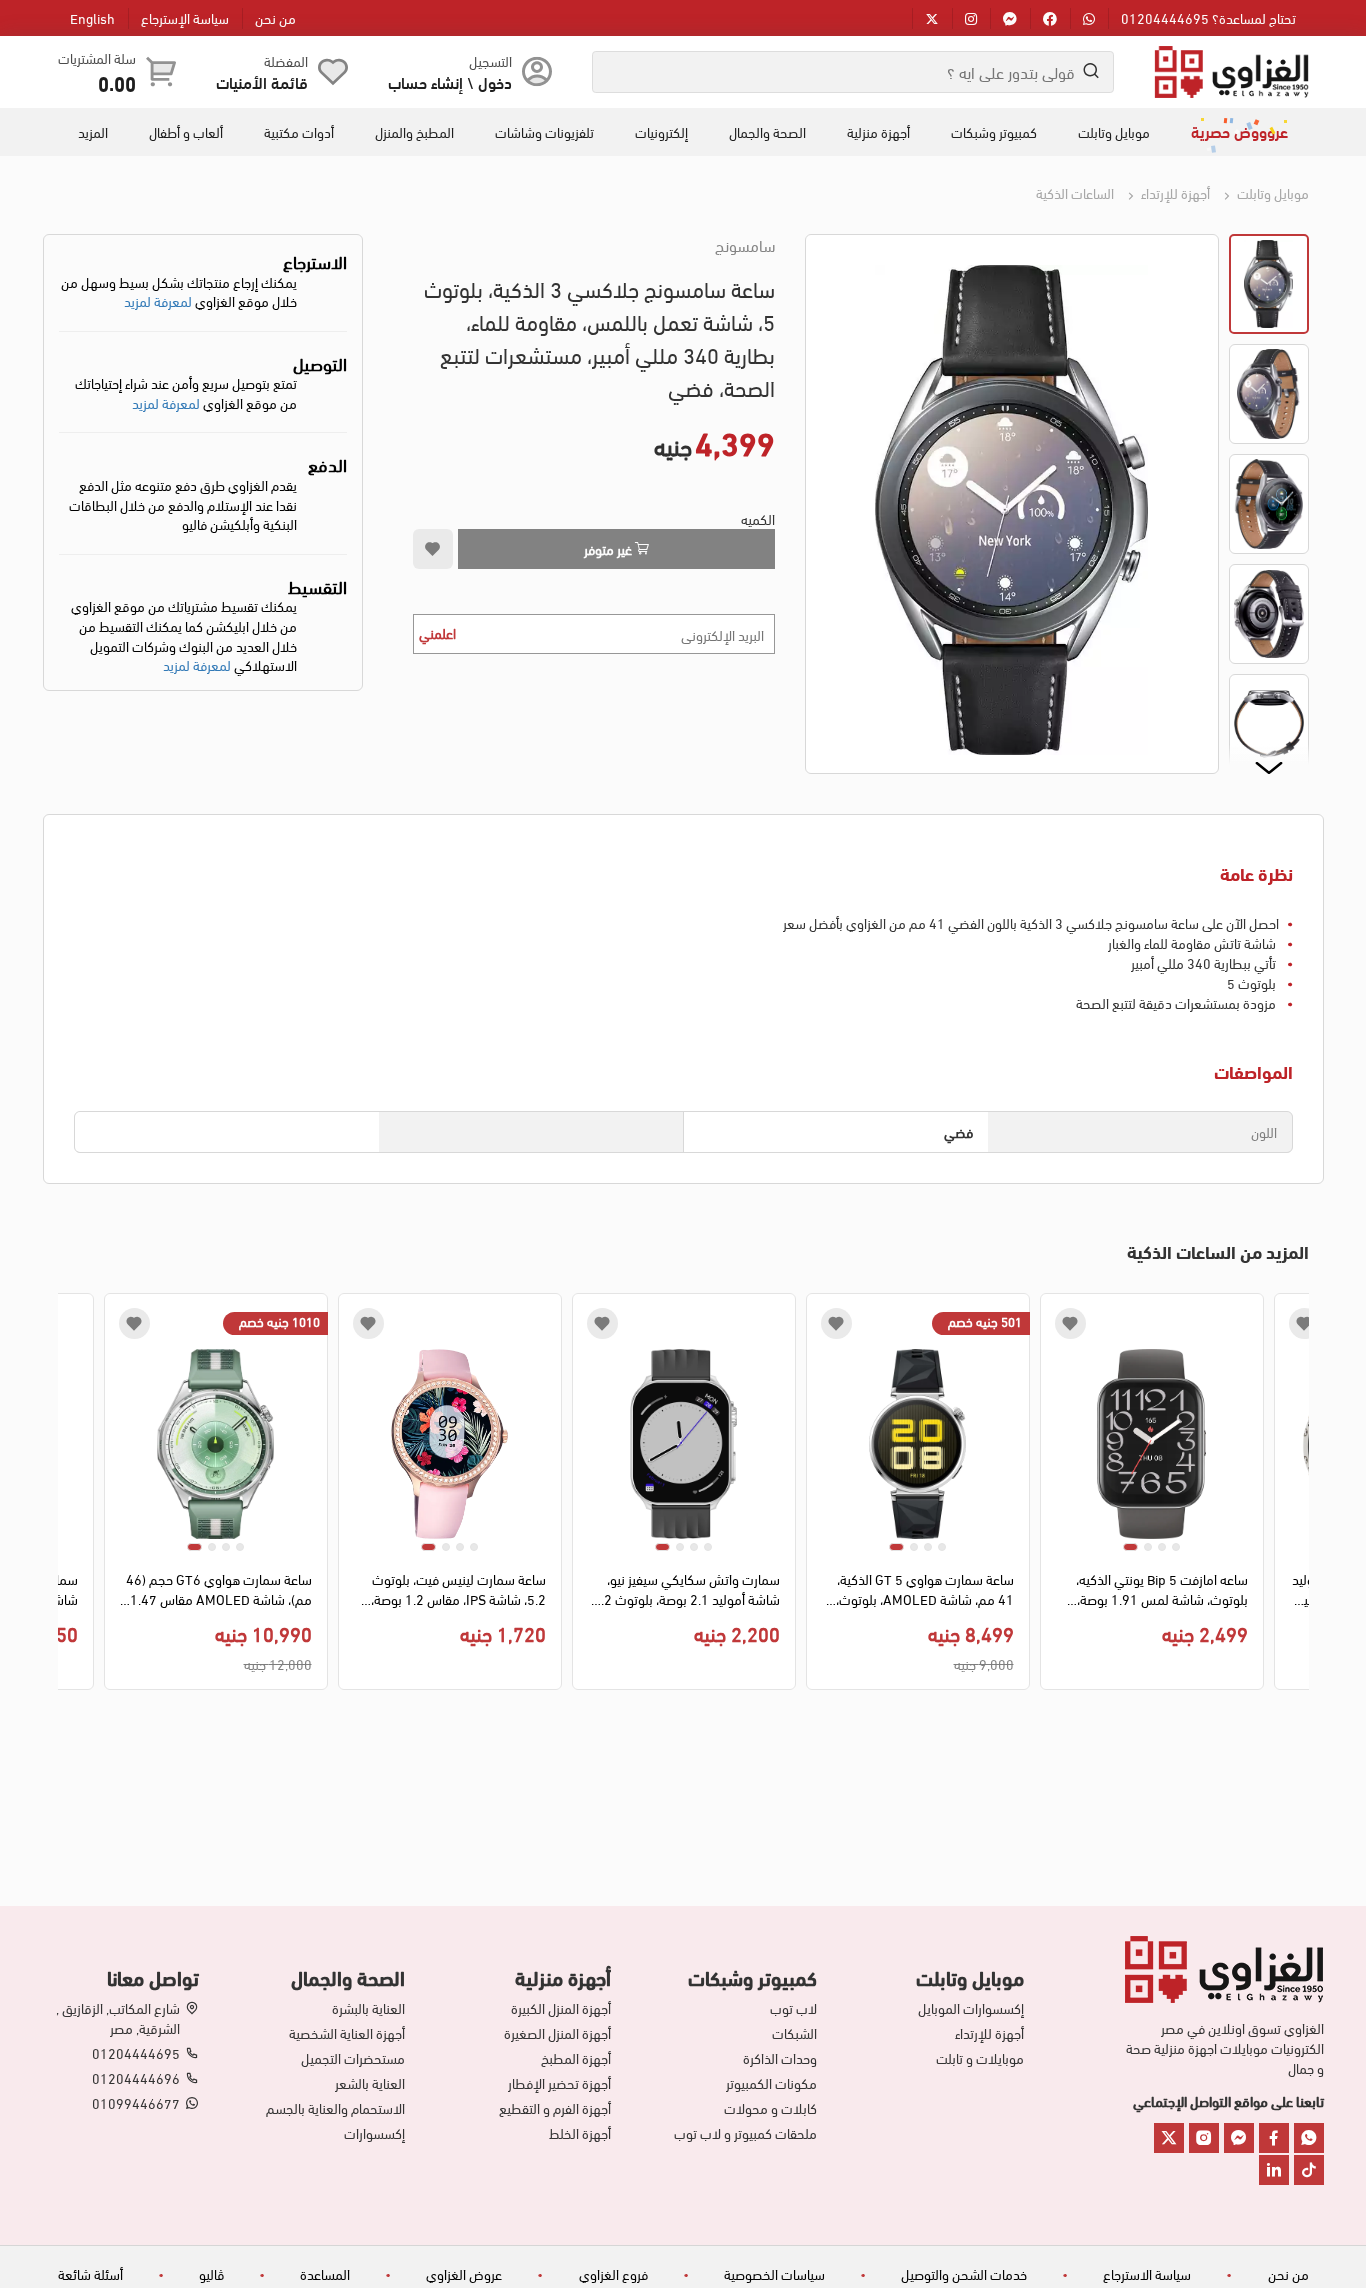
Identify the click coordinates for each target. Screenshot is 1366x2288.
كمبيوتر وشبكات (994, 132)
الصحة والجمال (767, 132)
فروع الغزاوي (613, 2273)
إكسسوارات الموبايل (970, 2008)
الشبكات (794, 2033)
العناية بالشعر (370, 2083)
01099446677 (136, 2103)
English (92, 17)
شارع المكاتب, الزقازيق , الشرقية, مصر (118, 2018)
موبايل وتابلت (1114, 132)
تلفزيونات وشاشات (544, 132)
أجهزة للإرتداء (1174, 192)
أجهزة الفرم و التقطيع (555, 2108)
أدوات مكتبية (299, 132)
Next (72, 1497)
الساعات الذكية (1075, 192)
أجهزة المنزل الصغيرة (557, 2033)
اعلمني (437, 632)
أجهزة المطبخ (576, 2058)
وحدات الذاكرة (780, 2058)
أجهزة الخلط (580, 2133)
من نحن (275, 17)
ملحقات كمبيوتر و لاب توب (745, 2133)
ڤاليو (211, 2273)
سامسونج (745, 245)
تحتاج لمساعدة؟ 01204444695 (1208, 17)
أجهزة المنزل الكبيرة (561, 2008)
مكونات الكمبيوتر (771, 2083)
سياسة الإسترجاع (185, 17)
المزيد (93, 132)
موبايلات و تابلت (979, 2058)
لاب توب (793, 2008)
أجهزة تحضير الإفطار (559, 2083)
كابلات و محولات (770, 2108)
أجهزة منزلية (878, 132)
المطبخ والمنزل (414, 132)
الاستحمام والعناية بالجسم (335, 2108)
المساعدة (325, 2273)
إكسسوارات (374, 2133)
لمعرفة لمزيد (158, 300)
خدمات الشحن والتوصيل (964, 2273)
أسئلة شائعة (90, 2273)
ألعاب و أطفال (186, 132)
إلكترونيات (661, 132)
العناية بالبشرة (368, 2008)
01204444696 (136, 2078)
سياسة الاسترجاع (1147, 2273)
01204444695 (136, 2053)
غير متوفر (609, 548)
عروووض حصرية (1239, 131)
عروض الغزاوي (464, 2273)
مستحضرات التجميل (353, 2058)
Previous (1294, 1497)
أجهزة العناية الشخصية (347, 2033)
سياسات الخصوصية (774, 2273)
